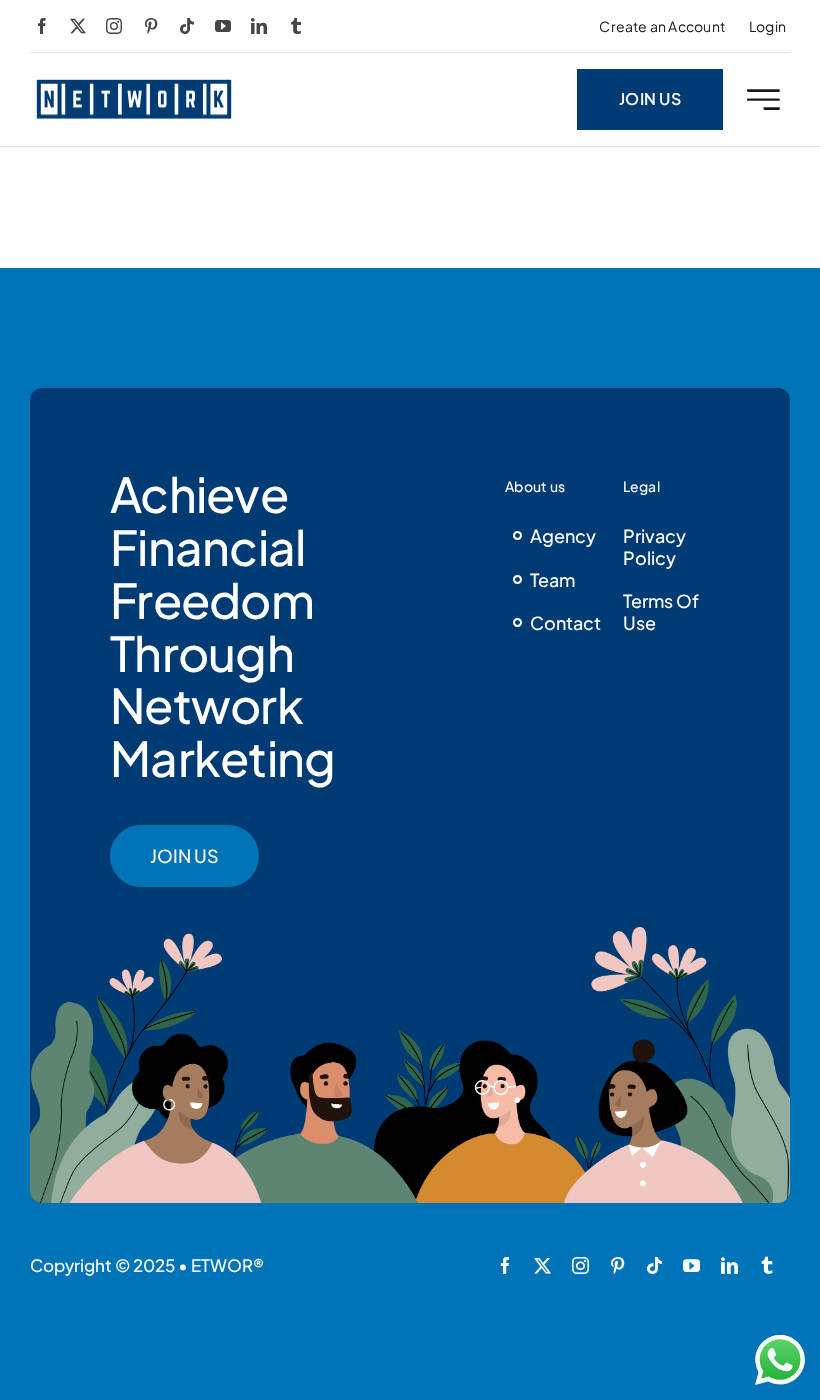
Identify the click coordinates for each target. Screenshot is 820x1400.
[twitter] (78, 26)
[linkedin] (259, 26)
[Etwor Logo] (134, 85)
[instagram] (114, 26)
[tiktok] (187, 26)
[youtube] (223, 26)
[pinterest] (151, 26)
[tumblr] (296, 26)
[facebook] (42, 26)
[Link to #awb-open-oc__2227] (763, 99)
